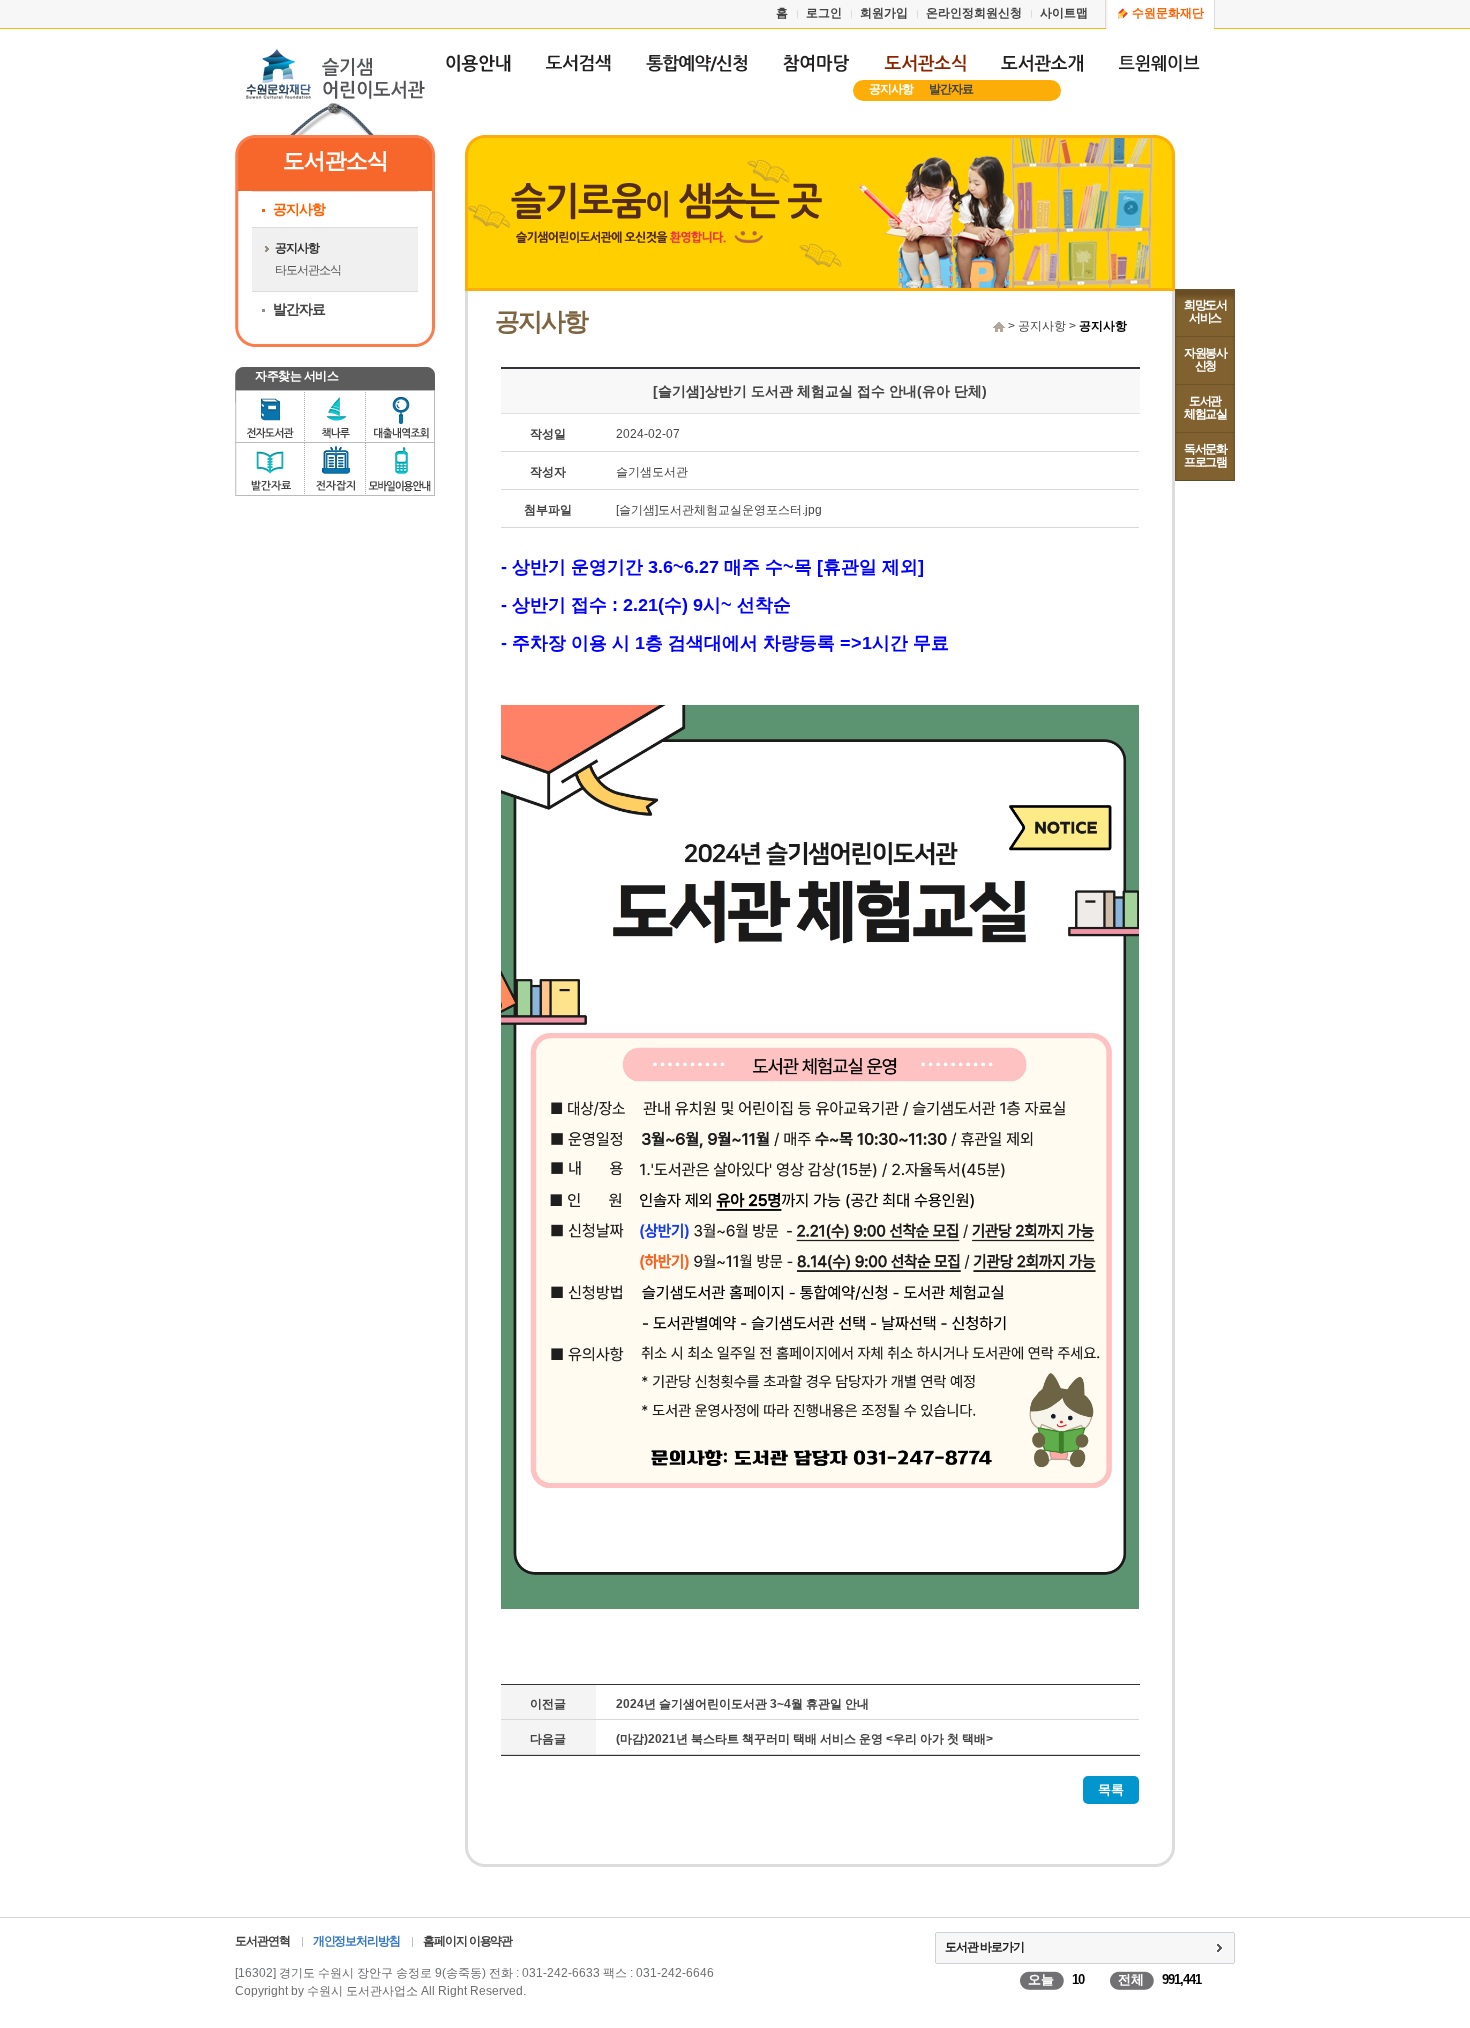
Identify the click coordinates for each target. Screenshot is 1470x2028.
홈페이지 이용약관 (467, 1941)
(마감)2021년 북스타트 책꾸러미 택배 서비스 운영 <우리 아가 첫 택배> (804, 1739)
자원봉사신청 (1205, 359)
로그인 (824, 13)
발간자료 (951, 89)
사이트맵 (1064, 13)
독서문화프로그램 (1205, 455)
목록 (1111, 1789)
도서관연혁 (262, 1941)
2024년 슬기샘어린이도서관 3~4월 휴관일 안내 (742, 1704)
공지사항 (891, 89)
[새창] (578, 72)
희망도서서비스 (1205, 311)
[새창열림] (696, 72)
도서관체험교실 (1205, 407)
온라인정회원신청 (974, 13)
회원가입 (884, 13)
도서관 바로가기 (984, 1947)
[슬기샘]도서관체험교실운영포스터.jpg (719, 510)
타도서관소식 (308, 270)
